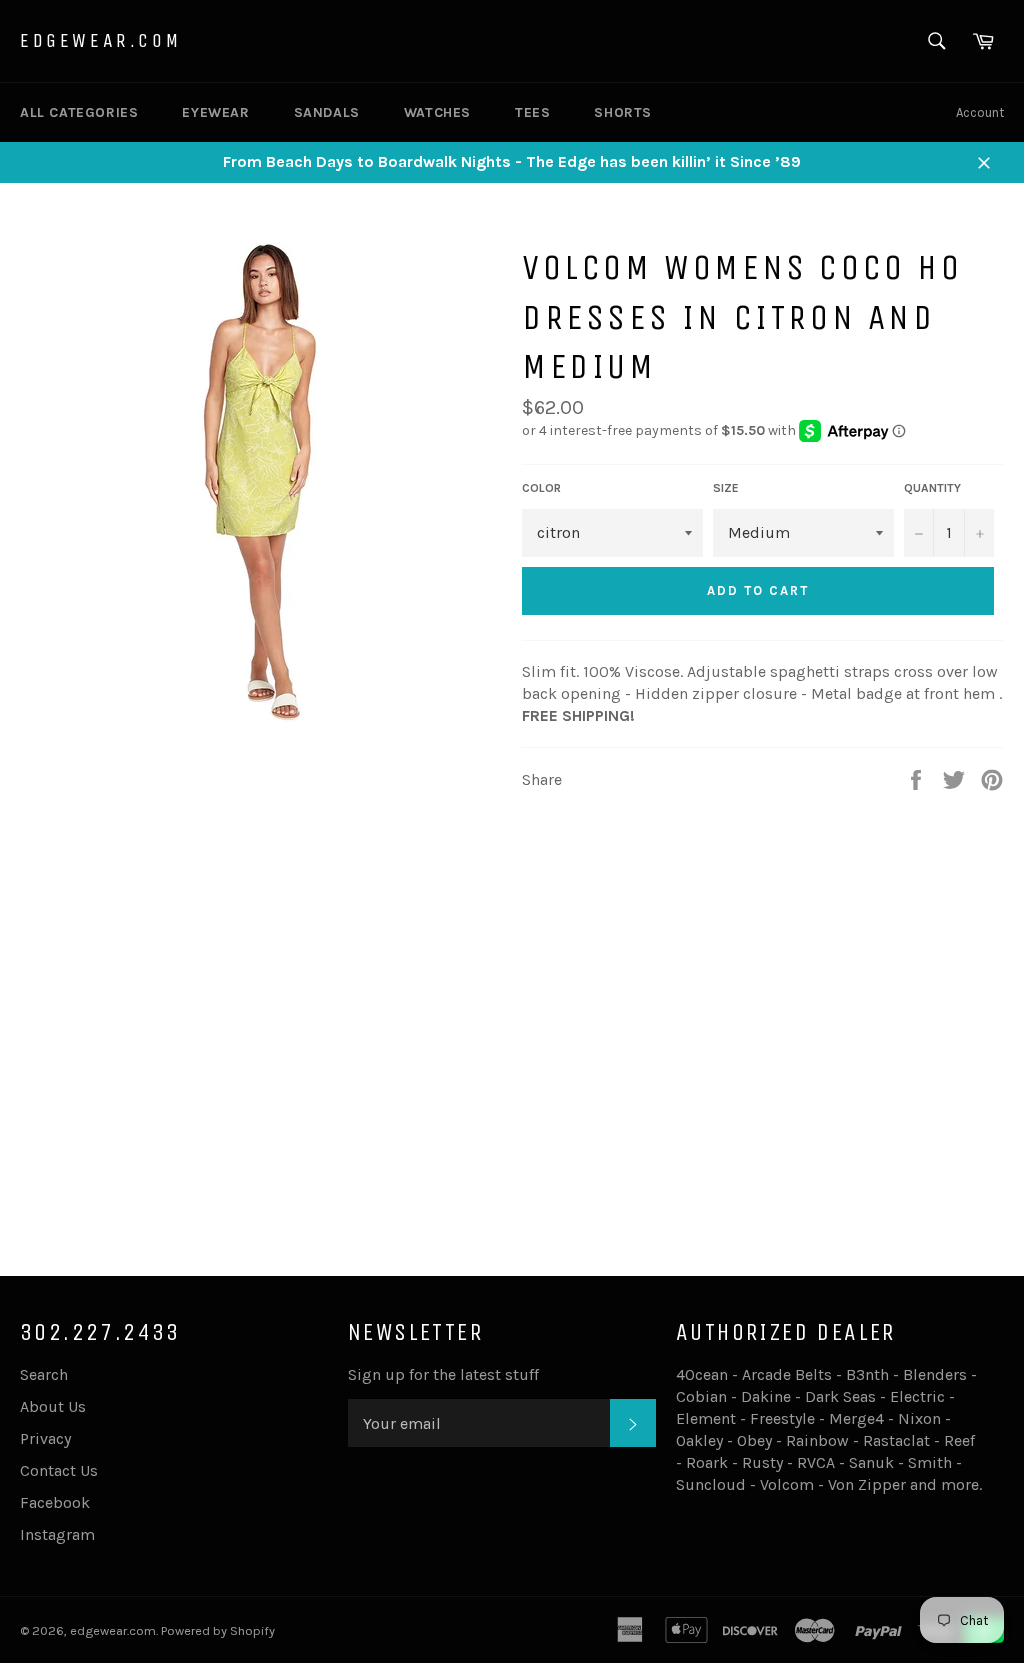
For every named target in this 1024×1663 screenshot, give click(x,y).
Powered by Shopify (218, 1630)
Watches (437, 112)
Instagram (57, 1534)
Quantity (932, 488)
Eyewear (215, 112)
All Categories (79, 112)
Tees (532, 112)
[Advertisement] (512, 1092)
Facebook (55, 1502)
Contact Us (59, 1470)
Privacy (45, 1438)
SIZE (726, 488)
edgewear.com (100, 40)
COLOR (541, 488)
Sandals (327, 112)
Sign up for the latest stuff (443, 1374)
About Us (53, 1406)
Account (980, 112)
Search (44, 1374)
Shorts (623, 112)
